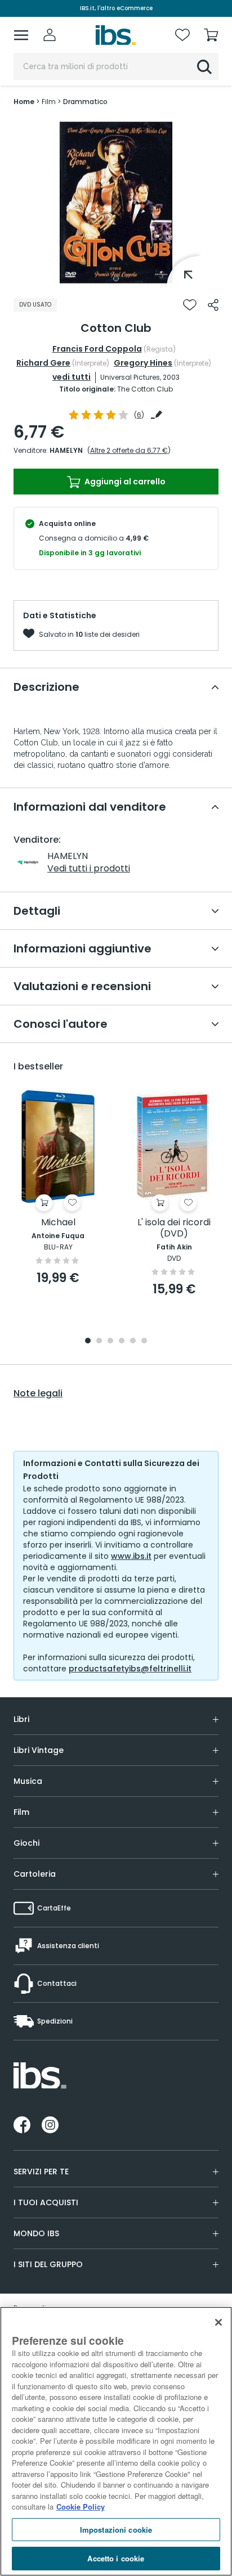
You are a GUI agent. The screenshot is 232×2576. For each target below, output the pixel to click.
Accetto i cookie (116, 2558)
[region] (116, 2441)
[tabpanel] (116, 203)
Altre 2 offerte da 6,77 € (129, 450)
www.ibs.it (131, 1556)
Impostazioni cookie (116, 2530)
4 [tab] (122, 1341)
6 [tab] (144, 1341)
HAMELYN (66, 450)
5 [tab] (133, 1341)
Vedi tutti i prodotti (89, 868)
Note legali (38, 1393)
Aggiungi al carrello (124, 482)
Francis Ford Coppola (97, 349)
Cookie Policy (81, 2507)
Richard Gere (43, 363)
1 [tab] (116, 278)
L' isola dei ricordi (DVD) (174, 1228)
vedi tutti (72, 377)
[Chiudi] (218, 2322)
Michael (58, 1223)
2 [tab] (99, 1341)
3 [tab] (110, 1341)
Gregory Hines (143, 363)
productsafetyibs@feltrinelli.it (130, 1669)
